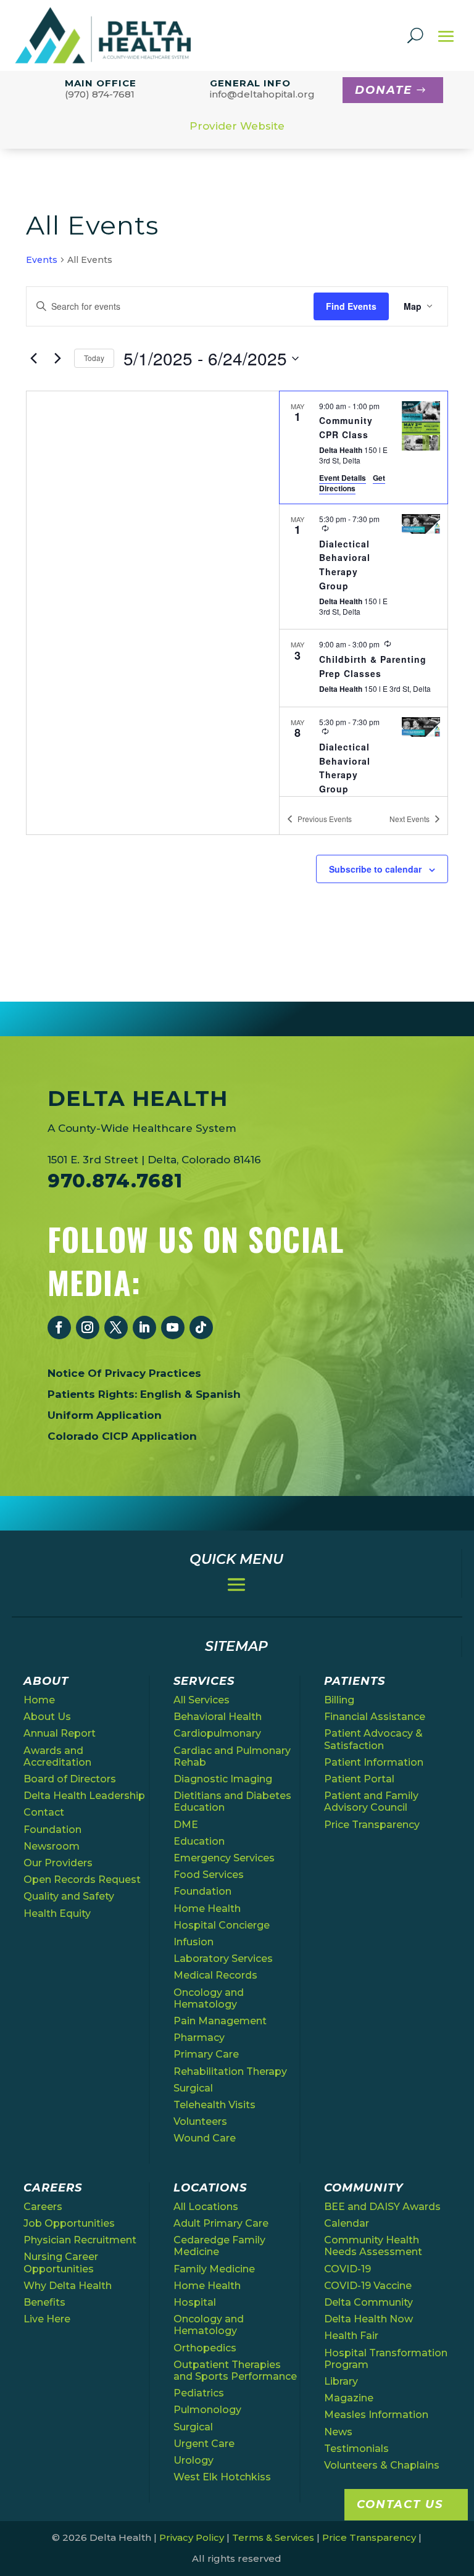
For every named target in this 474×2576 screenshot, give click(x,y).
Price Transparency (372, 1825)
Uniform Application (105, 1415)
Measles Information (376, 2415)
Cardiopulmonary (217, 1733)
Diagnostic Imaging (223, 1779)
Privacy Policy (192, 2537)
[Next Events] (57, 359)
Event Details (343, 478)
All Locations (206, 2207)
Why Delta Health (68, 2286)
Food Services (209, 1875)
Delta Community (368, 2302)
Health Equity (57, 1913)
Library (341, 2381)
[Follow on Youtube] (173, 1327)
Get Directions (352, 483)
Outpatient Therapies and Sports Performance (235, 2370)
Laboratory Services (223, 1959)
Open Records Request (82, 1880)
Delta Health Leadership (84, 1796)
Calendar (347, 2223)
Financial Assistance (375, 1717)
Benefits (44, 2302)
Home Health (207, 1909)
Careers (43, 2207)
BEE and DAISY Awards (382, 2207)
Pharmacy (199, 2038)
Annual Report (60, 1733)
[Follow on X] (116, 1327)
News (338, 2432)
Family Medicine (214, 2269)
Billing (339, 1700)
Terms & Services (273, 2537)
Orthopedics (205, 2348)
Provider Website (237, 126)
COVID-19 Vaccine (368, 2286)
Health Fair (351, 2336)
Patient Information (374, 1762)
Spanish (218, 1394)
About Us (47, 1717)
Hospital (195, 2302)
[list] (364, 594)
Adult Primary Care (221, 2223)
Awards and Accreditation (57, 1756)
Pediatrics (199, 2393)
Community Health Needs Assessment (373, 2246)
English (161, 1394)
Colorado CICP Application (122, 1436)
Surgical (193, 2088)
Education (199, 1841)
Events (42, 260)
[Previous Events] (33, 359)
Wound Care (205, 2138)
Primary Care (206, 2054)
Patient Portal (359, 1779)
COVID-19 (347, 2269)
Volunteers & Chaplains (382, 2465)
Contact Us (400, 2504)
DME (186, 1825)
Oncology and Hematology (209, 1998)
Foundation (52, 1830)
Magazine (349, 2398)
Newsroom (52, 1846)
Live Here (47, 2319)
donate (384, 90)
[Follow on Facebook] (59, 1327)
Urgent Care (204, 2444)
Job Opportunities (69, 2223)
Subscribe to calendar (375, 869)
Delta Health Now (368, 2319)
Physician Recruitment (80, 2240)
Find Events (351, 306)
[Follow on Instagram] (88, 1327)
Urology (193, 2460)
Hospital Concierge (222, 1925)
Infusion (193, 1942)
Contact (44, 1812)
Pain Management (220, 2021)
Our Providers (58, 1863)
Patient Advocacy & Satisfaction (373, 1739)
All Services (202, 1700)
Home (39, 1700)
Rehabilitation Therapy (230, 2071)
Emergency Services (224, 1858)
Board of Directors (70, 1779)
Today (94, 358)
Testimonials (356, 2449)
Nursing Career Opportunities (61, 2262)
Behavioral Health (218, 1717)
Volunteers (200, 2121)
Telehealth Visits (214, 2105)
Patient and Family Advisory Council (371, 1801)
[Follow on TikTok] (201, 1327)
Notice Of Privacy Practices (124, 1373)
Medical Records (215, 1975)
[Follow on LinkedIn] (144, 1327)
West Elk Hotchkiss (222, 2477)
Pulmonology (207, 2410)
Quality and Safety (69, 1896)
